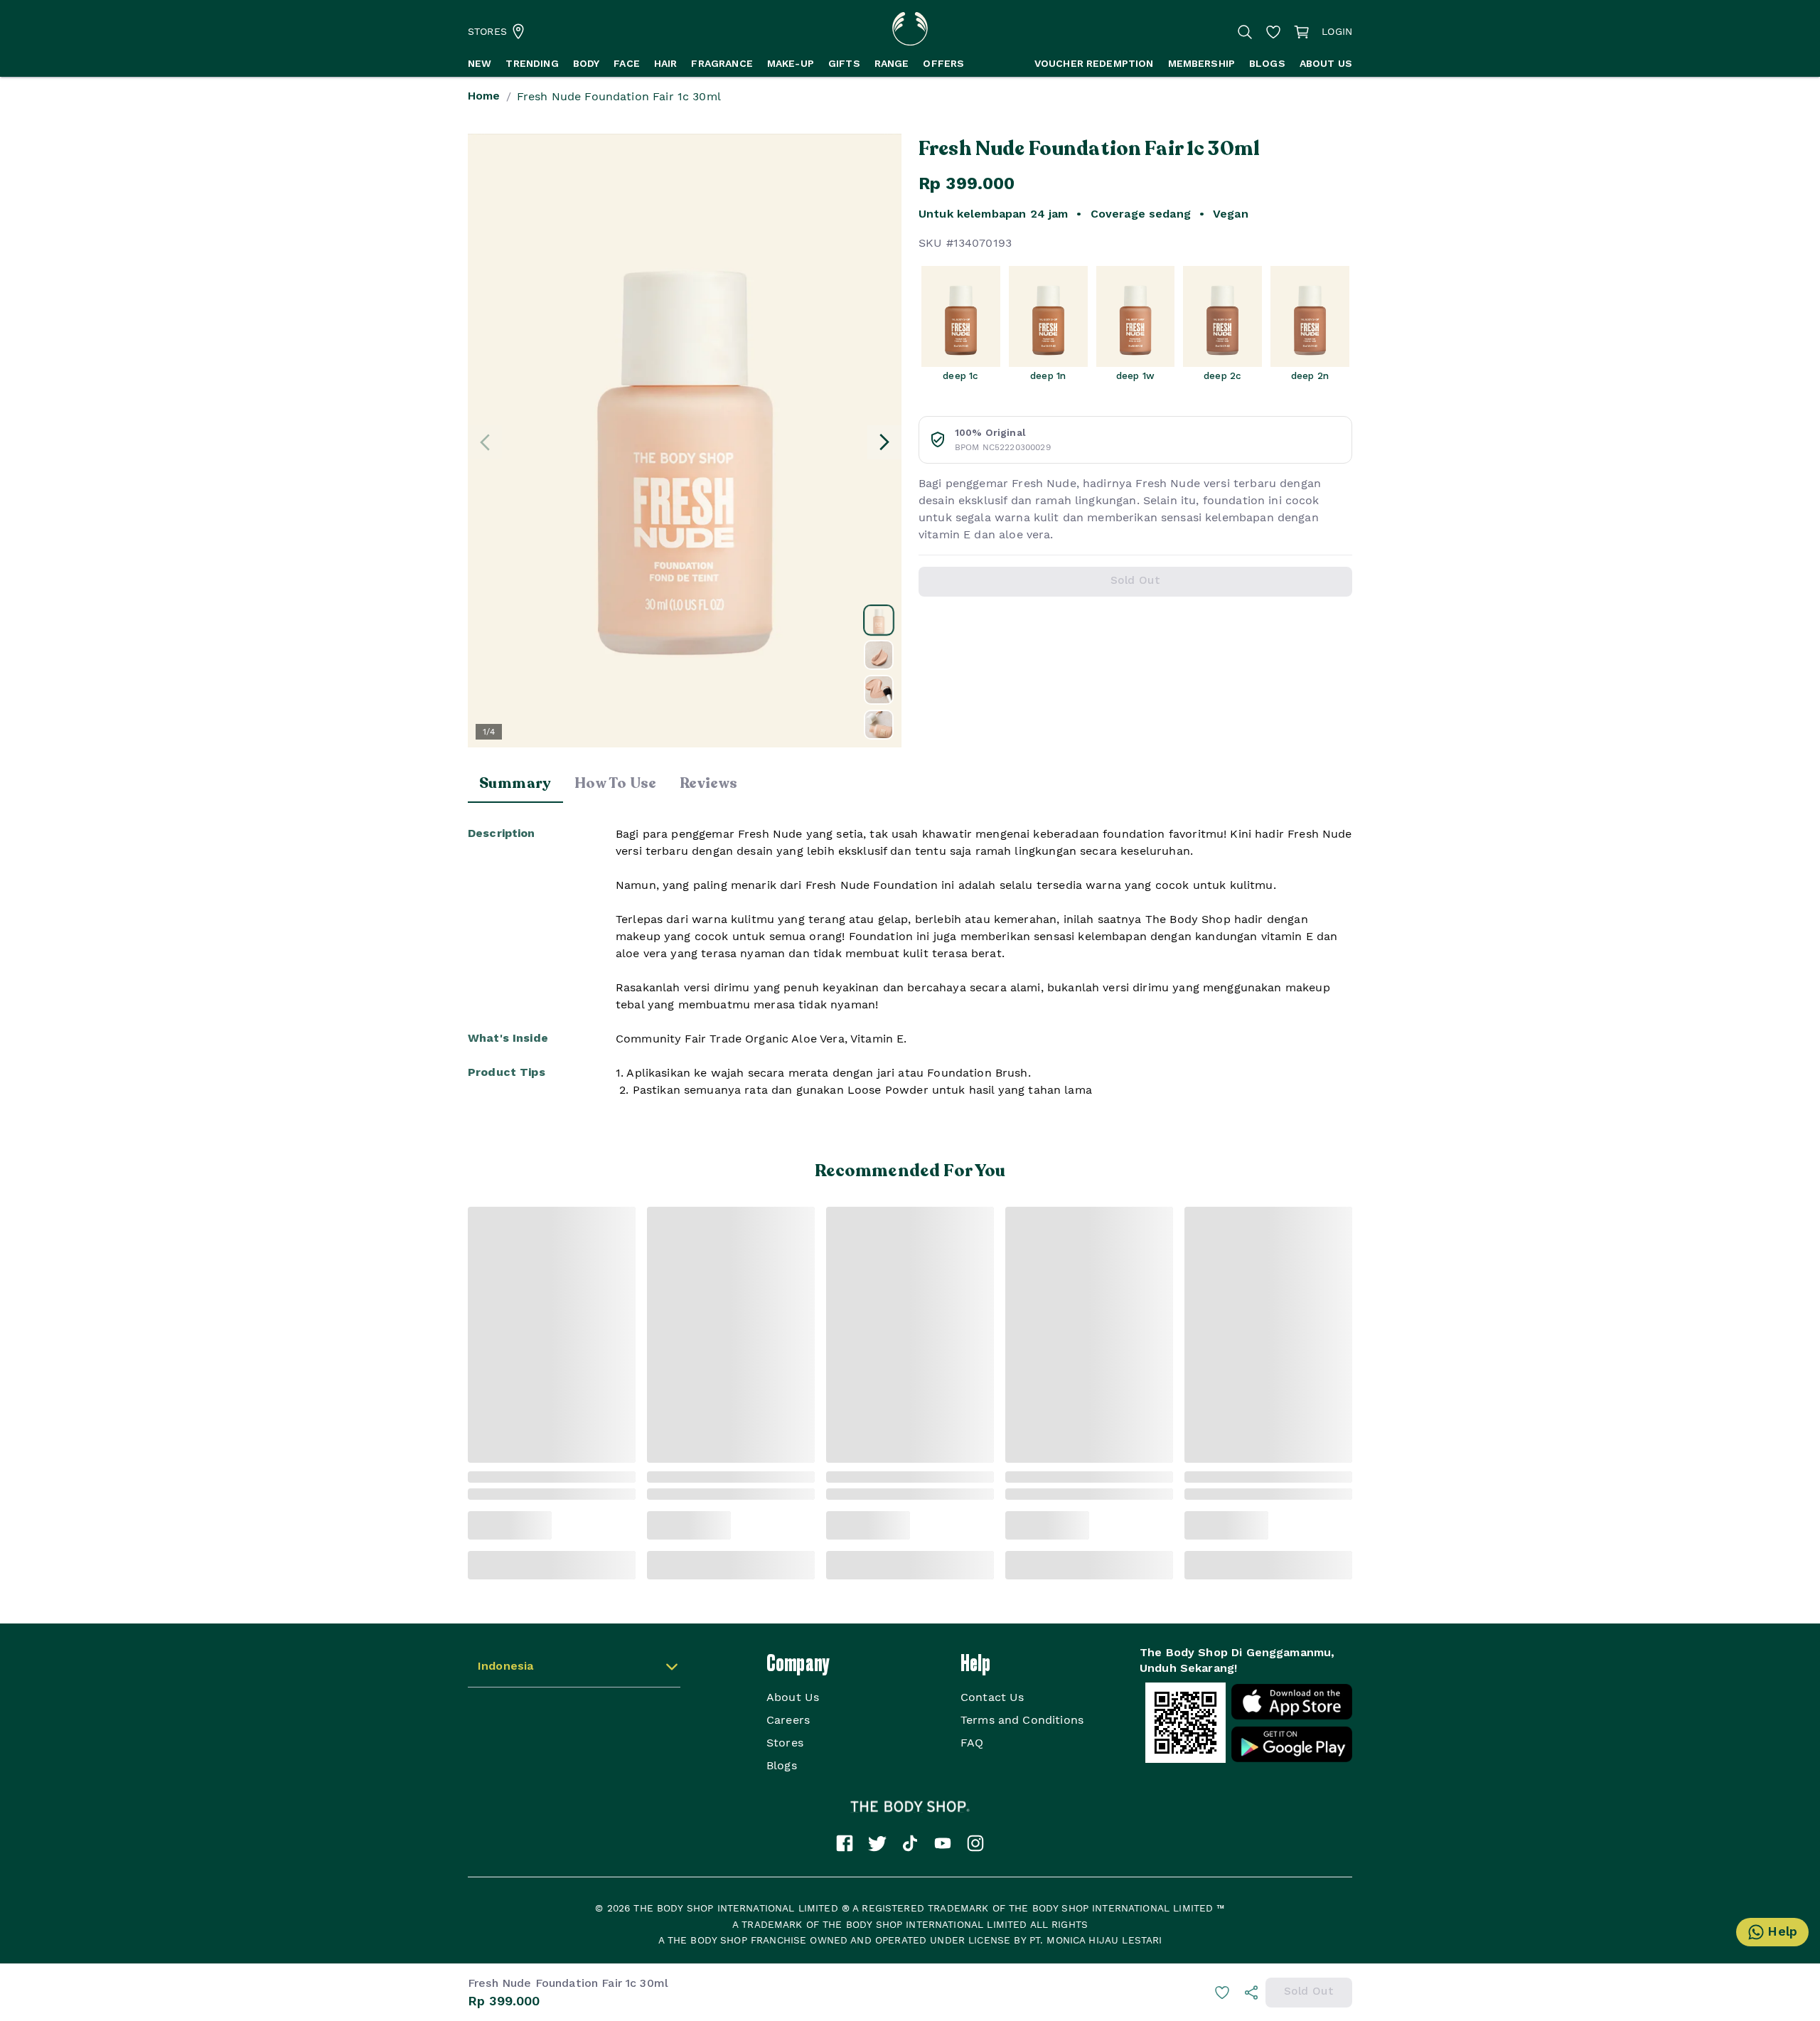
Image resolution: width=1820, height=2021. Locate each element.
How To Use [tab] (616, 783)
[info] (1251, 1993)
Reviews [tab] (709, 783)
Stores (785, 1743)
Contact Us (992, 1697)
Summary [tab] (515, 783)
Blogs (782, 1765)
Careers (788, 1720)
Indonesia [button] (505, 1667)
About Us (793, 1697)
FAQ (972, 1743)
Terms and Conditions (1022, 1720)
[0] (1302, 32)
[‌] (879, 621)
